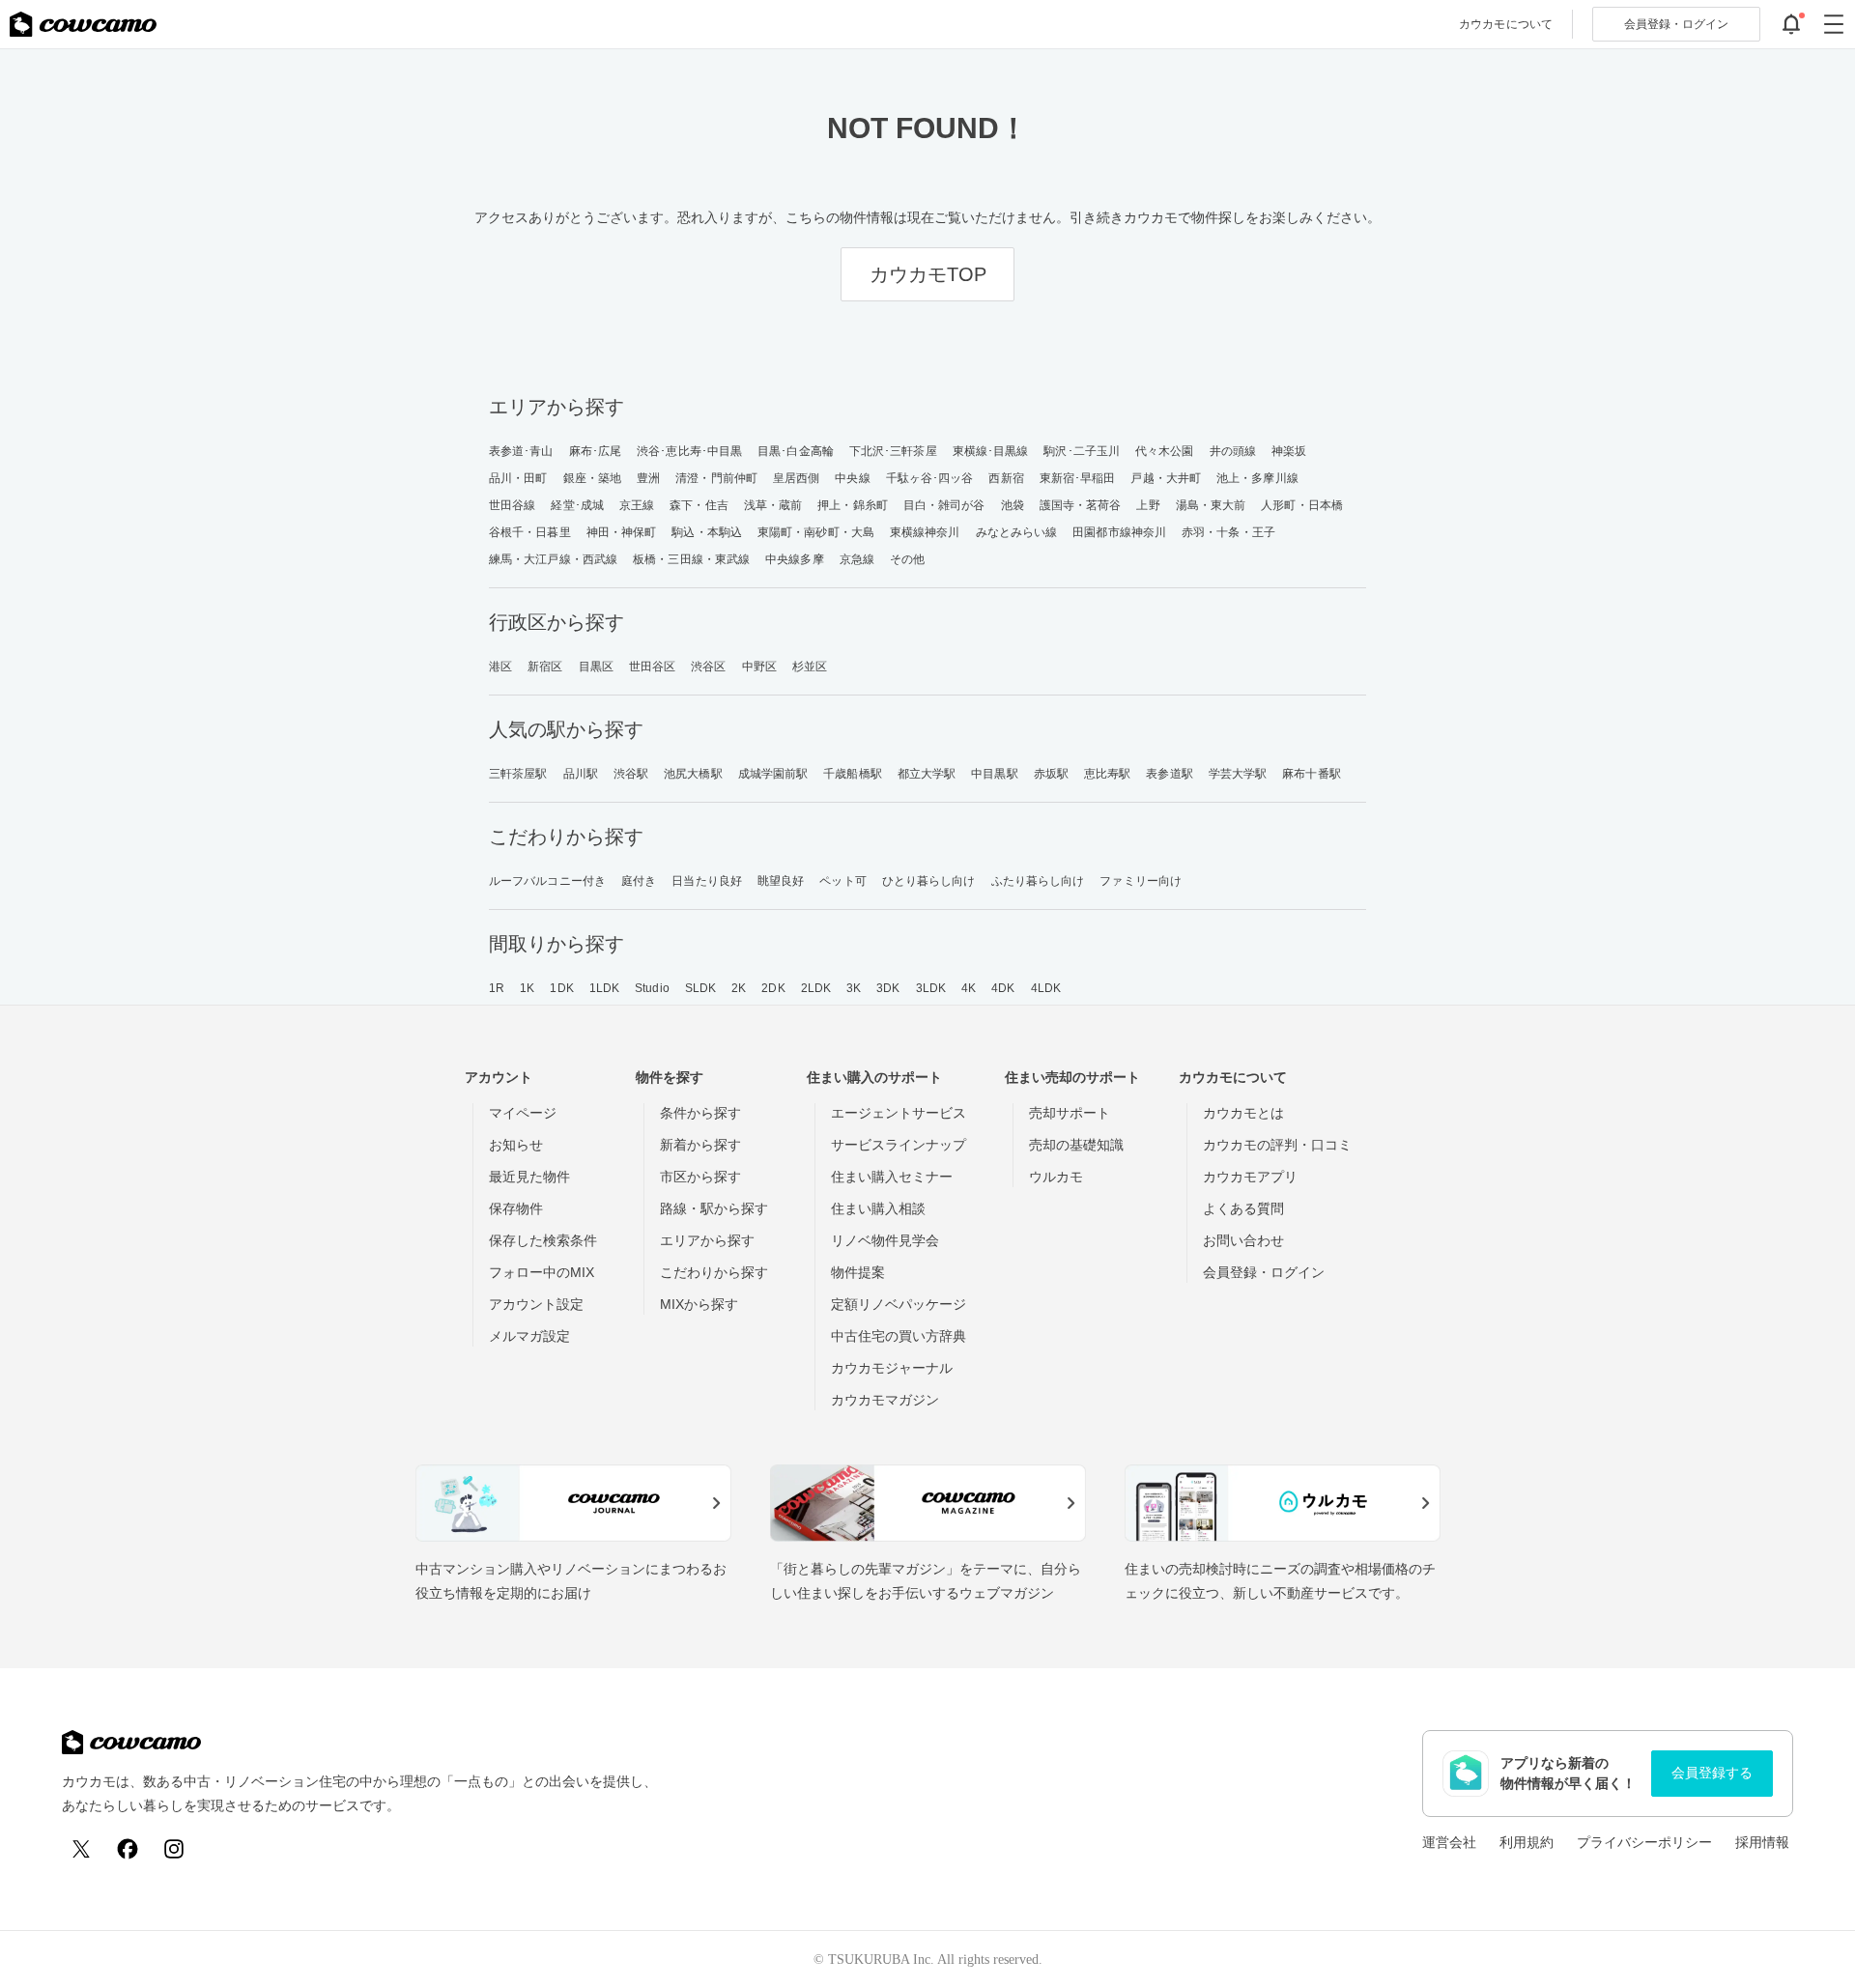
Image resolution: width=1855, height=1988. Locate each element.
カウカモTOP (928, 274)
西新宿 (1006, 478)
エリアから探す (707, 1240)
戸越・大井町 (1166, 478)
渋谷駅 (631, 774)
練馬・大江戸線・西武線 (553, 559)
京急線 (857, 559)
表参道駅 (1169, 774)
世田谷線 (512, 505)
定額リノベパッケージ (899, 1304)
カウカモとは (1243, 1113)
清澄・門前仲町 (716, 478)
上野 (1148, 505)
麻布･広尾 (596, 451)
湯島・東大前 (1211, 505)
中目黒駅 (994, 774)
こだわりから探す (714, 1272)
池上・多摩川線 (1257, 478)
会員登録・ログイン (1264, 1272)
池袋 (1013, 505)
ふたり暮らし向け (1038, 881)
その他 (907, 559)
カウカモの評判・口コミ (1277, 1145)
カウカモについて (1506, 24)
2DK (773, 988)
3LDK (931, 988)
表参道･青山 (521, 451)
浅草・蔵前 (773, 505)
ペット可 (842, 881)
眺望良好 (781, 881)
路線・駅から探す (714, 1208)
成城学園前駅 (773, 774)
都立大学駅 (927, 774)
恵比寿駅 (1107, 774)
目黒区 (596, 667)
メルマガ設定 (529, 1336)
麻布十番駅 (1312, 774)
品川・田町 (518, 478)
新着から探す (700, 1145)
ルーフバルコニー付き (547, 881)
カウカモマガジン (885, 1400)
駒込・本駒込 (707, 532)
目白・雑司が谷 (944, 505)
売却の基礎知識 (1076, 1145)
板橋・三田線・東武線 (691, 559)
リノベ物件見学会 (885, 1240)
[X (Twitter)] (81, 1849)
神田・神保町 (622, 532)
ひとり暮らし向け (929, 881)
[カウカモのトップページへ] (83, 24)
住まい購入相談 (878, 1208)
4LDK (1046, 988)
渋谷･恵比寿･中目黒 (689, 451)
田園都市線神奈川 (1119, 532)
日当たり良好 (707, 881)
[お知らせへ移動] (1791, 24)
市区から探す (700, 1177)
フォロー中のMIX (542, 1272)
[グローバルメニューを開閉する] (1834, 24)
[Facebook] (128, 1849)
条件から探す (700, 1113)
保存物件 (516, 1208)
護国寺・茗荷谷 (1081, 505)
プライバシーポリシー (1644, 1842)
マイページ (523, 1113)
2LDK (816, 988)
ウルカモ (1056, 1177)
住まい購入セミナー (892, 1177)
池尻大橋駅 (693, 774)
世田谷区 (652, 667)
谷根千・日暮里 (530, 532)
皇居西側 (796, 478)
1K (527, 988)
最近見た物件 (529, 1177)
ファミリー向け (1141, 881)
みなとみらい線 (1017, 532)
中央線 (852, 478)
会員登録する (1712, 1773)
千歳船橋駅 (853, 774)
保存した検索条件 (543, 1240)
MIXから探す (699, 1304)
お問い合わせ (1243, 1240)
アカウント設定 (536, 1304)
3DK (888, 988)
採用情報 (1762, 1842)
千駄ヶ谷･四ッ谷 (930, 478)
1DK (561, 988)
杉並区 (810, 667)
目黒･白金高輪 (796, 451)
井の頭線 (1233, 451)
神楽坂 (1289, 451)
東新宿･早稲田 (1078, 478)
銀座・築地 (593, 478)
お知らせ (516, 1145)
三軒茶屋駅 (518, 774)
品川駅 (581, 774)
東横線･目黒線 (991, 451)
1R (497, 988)
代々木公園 (1165, 451)
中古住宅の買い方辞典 (899, 1336)
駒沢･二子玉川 (1082, 451)
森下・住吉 (699, 505)
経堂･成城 (577, 505)
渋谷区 (708, 667)
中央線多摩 (795, 559)
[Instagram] (174, 1849)
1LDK (604, 988)
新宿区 (545, 667)
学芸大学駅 (1238, 774)
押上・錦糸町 (853, 505)
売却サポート (1070, 1113)
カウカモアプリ (1250, 1177)
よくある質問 (1243, 1208)
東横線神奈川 (925, 532)
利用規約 (1527, 1842)
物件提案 (858, 1272)
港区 (500, 667)
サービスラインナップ (899, 1145)
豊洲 (648, 478)
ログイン (1676, 24)
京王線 (637, 505)
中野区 (759, 667)
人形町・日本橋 (1302, 505)
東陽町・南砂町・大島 (816, 532)
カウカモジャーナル (892, 1368)
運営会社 (1449, 1842)
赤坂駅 (1051, 774)
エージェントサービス (899, 1113)
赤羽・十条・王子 (1228, 532)
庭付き (639, 881)
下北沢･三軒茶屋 (893, 451)
